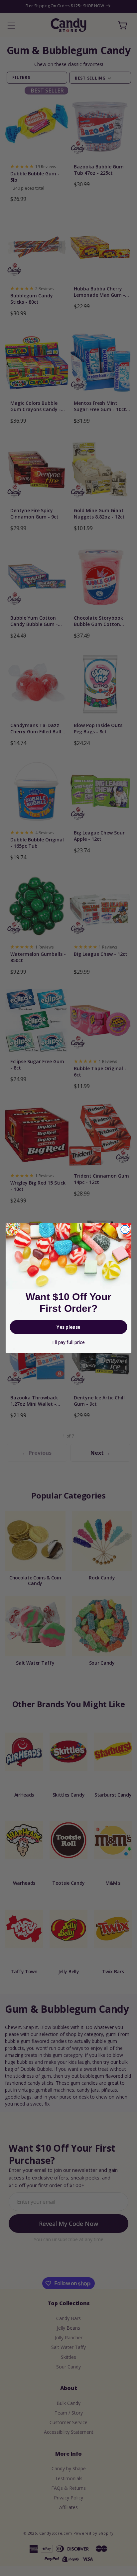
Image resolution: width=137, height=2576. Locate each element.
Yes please (68, 1327)
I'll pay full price (68, 1342)
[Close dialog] (125, 1229)
